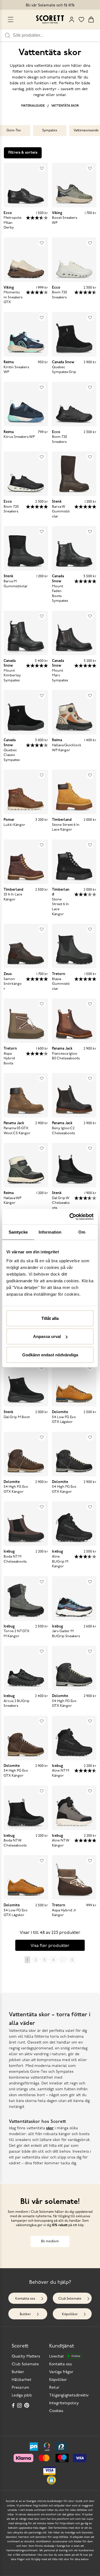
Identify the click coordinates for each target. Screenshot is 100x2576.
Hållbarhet (22, 2380)
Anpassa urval (47, 1336)
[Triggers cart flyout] (91, 19)
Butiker (25, 2314)
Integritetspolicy (64, 2403)
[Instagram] (20, 2405)
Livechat (65, 2357)
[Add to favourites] (42, 168)
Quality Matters (26, 2357)
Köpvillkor (70, 2314)
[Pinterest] (27, 2405)
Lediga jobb (22, 2395)
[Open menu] (11, 19)
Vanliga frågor (61, 2372)
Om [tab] (82, 1232)
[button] (51, 2480)
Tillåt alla (50, 1318)
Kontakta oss (25, 2299)
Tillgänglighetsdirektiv (69, 2395)
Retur (54, 2388)
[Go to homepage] (50, 19)
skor (50, 2128)
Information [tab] (50, 1232)
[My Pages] (72, 19)
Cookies (56, 2411)
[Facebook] (13, 2405)
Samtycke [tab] (18, 1232)
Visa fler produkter (50, 1946)
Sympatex (50, 131)
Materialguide (33, 106)
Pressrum (20, 2388)
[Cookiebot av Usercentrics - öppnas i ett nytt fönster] (71, 1217)
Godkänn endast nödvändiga (50, 1355)
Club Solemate (70, 2299)
